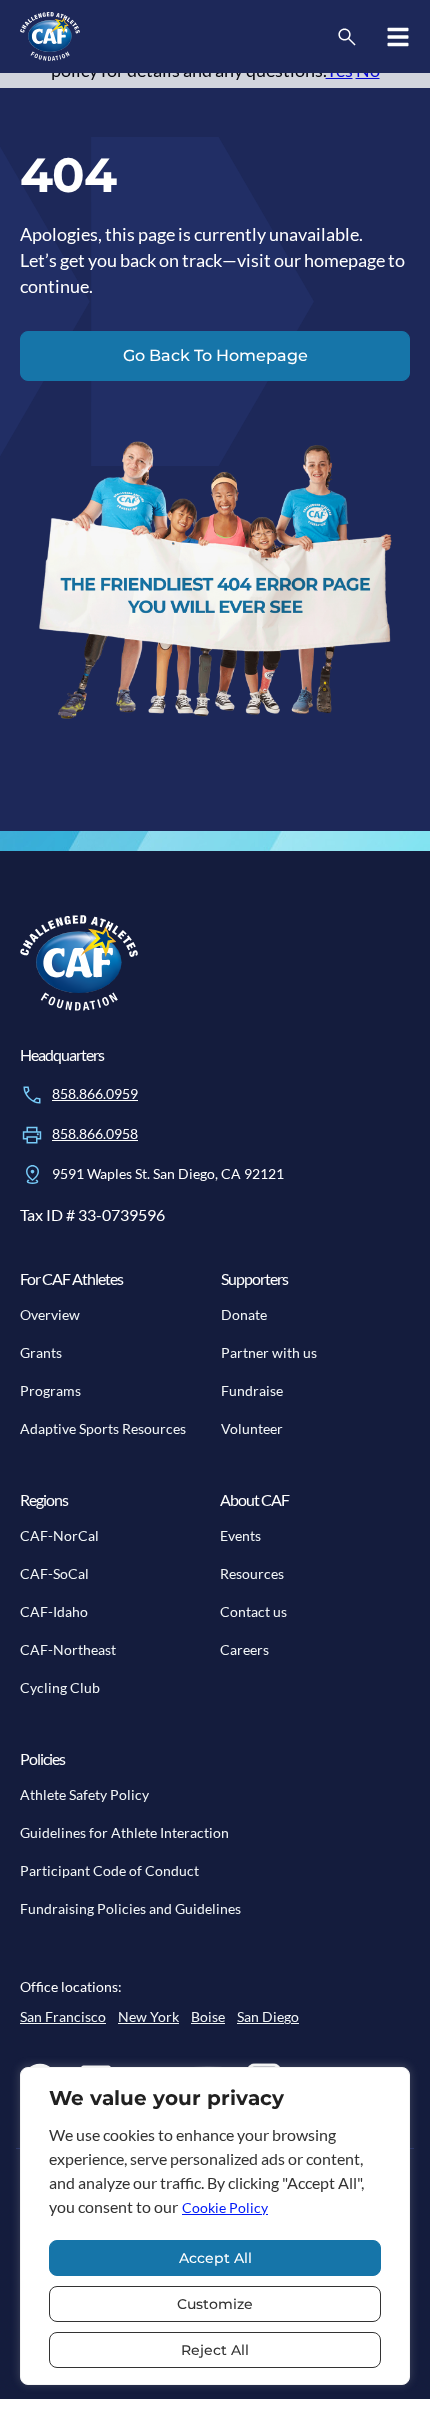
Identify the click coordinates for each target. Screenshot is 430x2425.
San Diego (268, 2016)
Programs (50, 1390)
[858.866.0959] (32, 1095)
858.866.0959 (95, 1093)
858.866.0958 (95, 1133)
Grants (41, 1352)
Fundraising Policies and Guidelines (130, 1908)
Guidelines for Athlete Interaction (124, 1832)
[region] (215, 2226)
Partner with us (269, 1352)
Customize (215, 2304)
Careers (244, 1649)
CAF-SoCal (54, 1573)
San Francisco (63, 2016)
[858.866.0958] (32, 1135)
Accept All (215, 2258)
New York (148, 2016)
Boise (208, 2016)
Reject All (215, 2350)
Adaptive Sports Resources (103, 1428)
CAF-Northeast (68, 1649)
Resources (252, 1573)
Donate (244, 1314)
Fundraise (252, 1390)
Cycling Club (60, 1687)
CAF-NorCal (59, 1535)
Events (240, 1535)
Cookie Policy (225, 2207)
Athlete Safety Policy (84, 1794)
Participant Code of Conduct (109, 1870)
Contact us (253, 1611)
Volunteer (252, 1428)
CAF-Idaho (54, 1611)
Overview (50, 1314)
